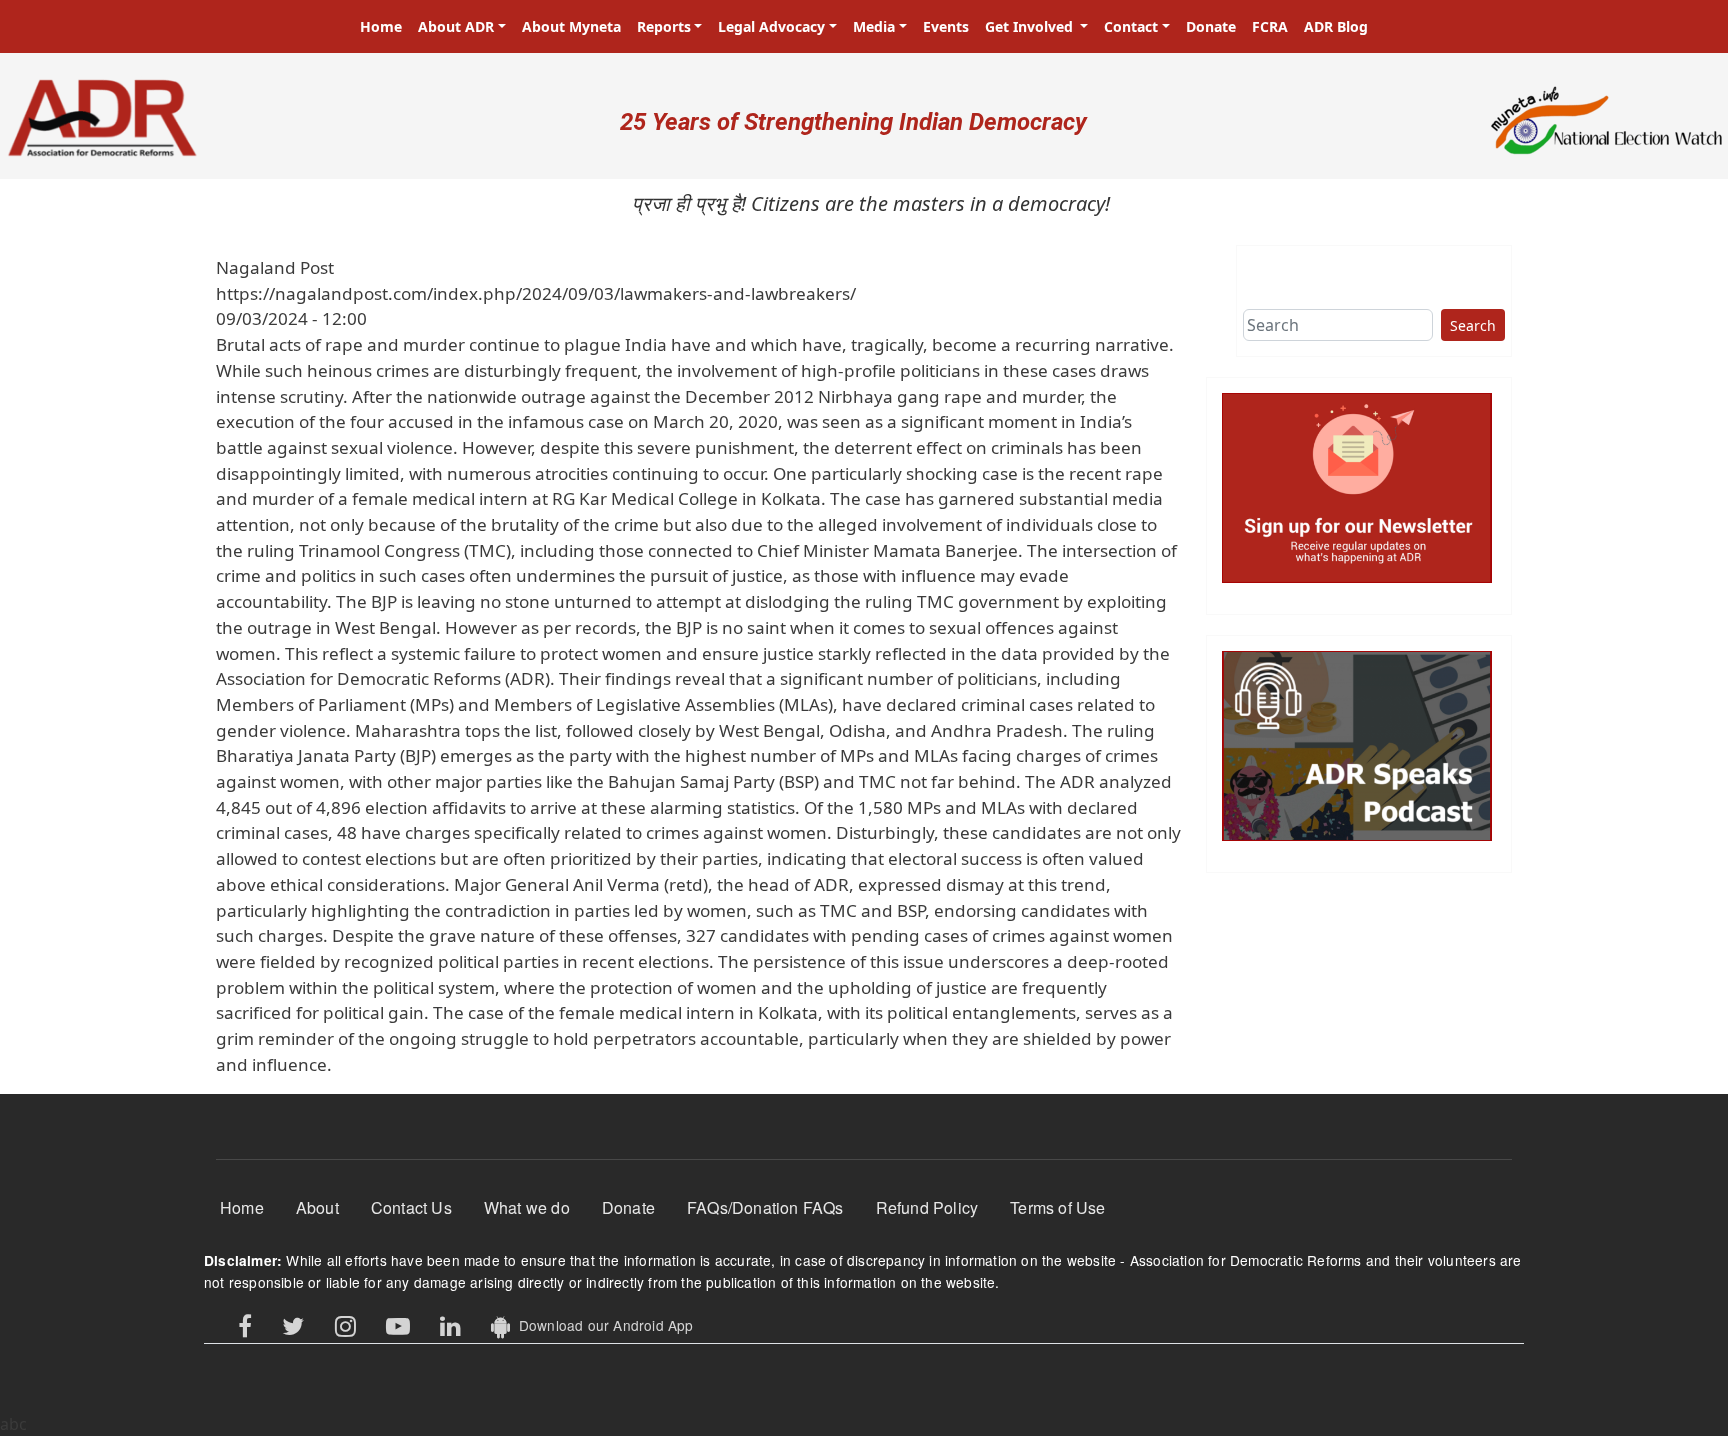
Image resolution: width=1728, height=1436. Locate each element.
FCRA (1270, 26)
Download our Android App (601, 1325)
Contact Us (411, 1207)
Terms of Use (1057, 1207)
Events (946, 26)
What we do (527, 1207)
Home (381, 26)
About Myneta (571, 26)
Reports (664, 26)
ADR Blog (1336, 26)
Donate (1211, 26)
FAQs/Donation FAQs (765, 1207)
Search (1473, 325)
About (317, 1207)
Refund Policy (927, 1207)
